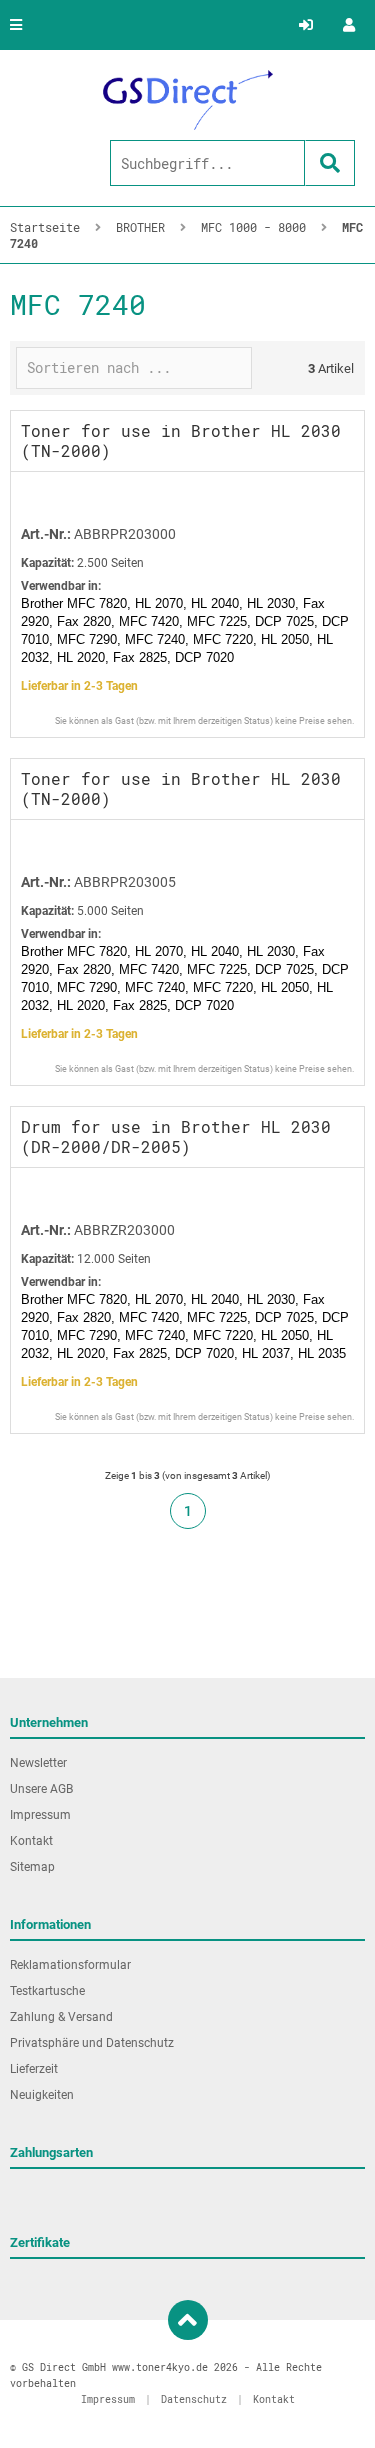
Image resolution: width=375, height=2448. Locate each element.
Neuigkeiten (42, 2095)
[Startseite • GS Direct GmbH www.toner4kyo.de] (188, 100)
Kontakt (31, 1841)
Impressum (40, 1815)
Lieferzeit (34, 2069)
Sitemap (32, 1867)
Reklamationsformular (70, 1965)
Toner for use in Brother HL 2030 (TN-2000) (181, 440)
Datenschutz (194, 2399)
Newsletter (38, 1763)
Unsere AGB (41, 1789)
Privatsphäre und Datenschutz (92, 2043)
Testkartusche (47, 1991)
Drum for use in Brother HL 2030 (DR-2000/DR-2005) (176, 1136)
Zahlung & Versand (61, 2017)
